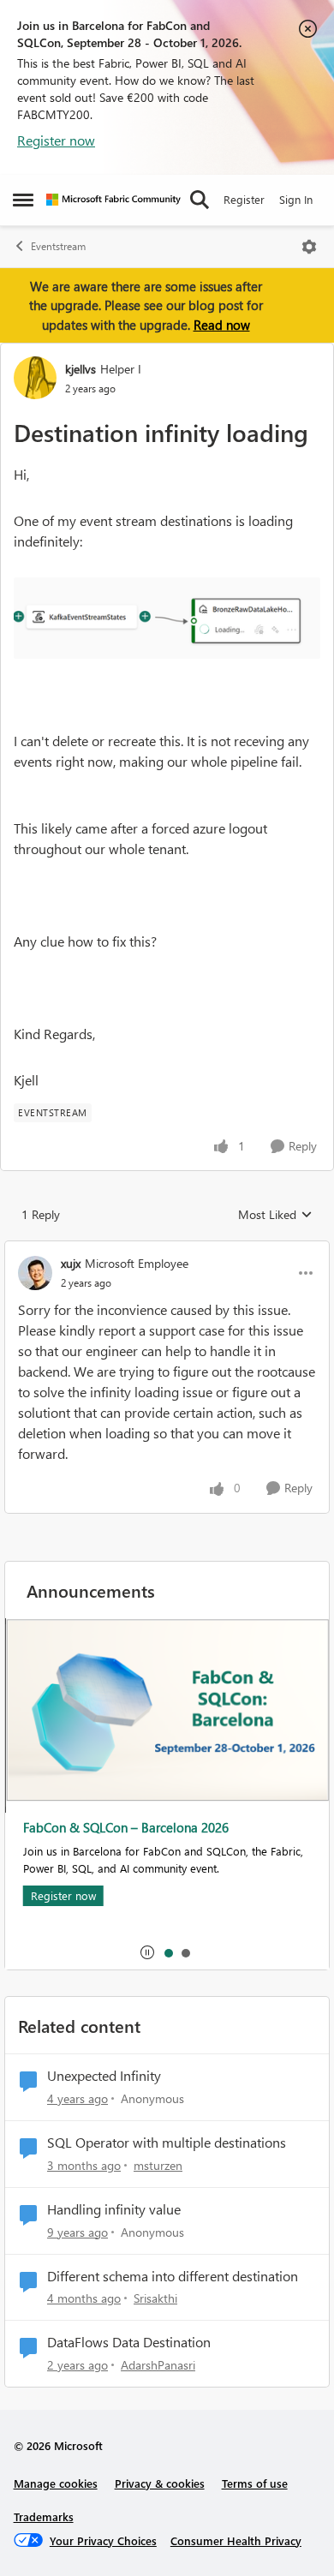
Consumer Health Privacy (236, 2540)
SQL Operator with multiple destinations (167, 2143)
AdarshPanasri (158, 2365)
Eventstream (58, 246)
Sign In (296, 199)
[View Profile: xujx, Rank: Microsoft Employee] (35, 1273)
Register (244, 199)
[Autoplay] (147, 1952)
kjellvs (81, 369)
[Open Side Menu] (23, 200)
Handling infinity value (114, 2209)
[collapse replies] (167, 1249)
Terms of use (255, 2483)
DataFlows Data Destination (129, 2342)
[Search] (200, 200)
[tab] (168, 1952)
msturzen (158, 2165)
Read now (222, 325)
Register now (56, 140)
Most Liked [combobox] (275, 1215)
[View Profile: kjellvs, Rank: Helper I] (35, 378)
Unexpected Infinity (104, 2076)
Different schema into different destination (173, 2276)
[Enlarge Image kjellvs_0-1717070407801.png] (167, 618)
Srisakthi (155, 2298)
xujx (71, 1263)
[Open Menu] (309, 247)
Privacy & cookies (160, 2483)
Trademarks (44, 2516)
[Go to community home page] (113, 200)
